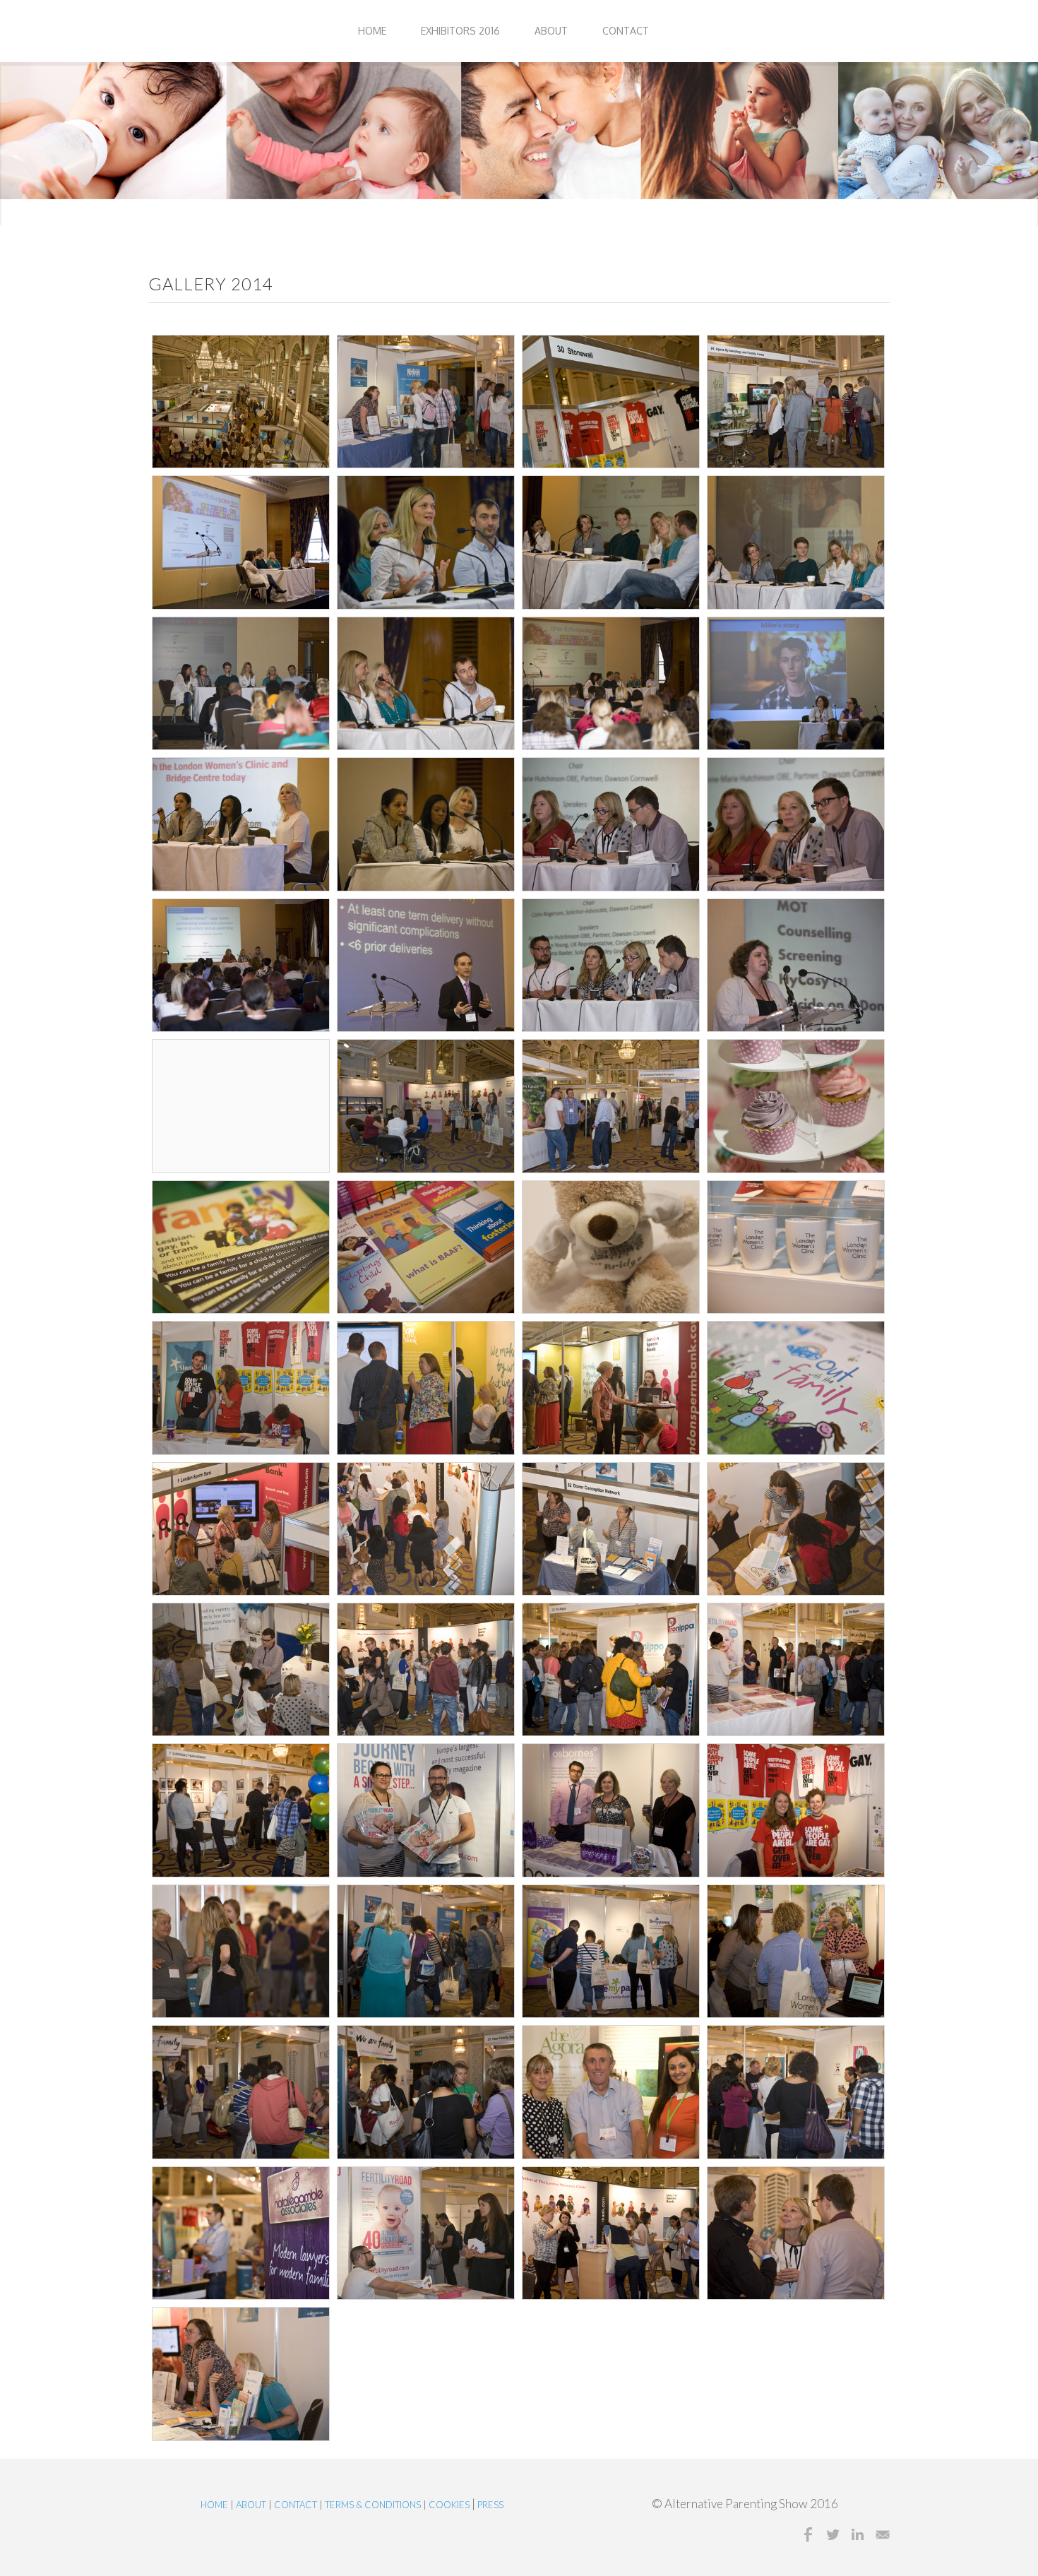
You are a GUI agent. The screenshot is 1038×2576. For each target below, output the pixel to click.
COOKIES (450, 2505)
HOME (372, 31)
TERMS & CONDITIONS (373, 2505)
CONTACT (626, 31)
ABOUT (551, 31)
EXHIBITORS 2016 (460, 31)
